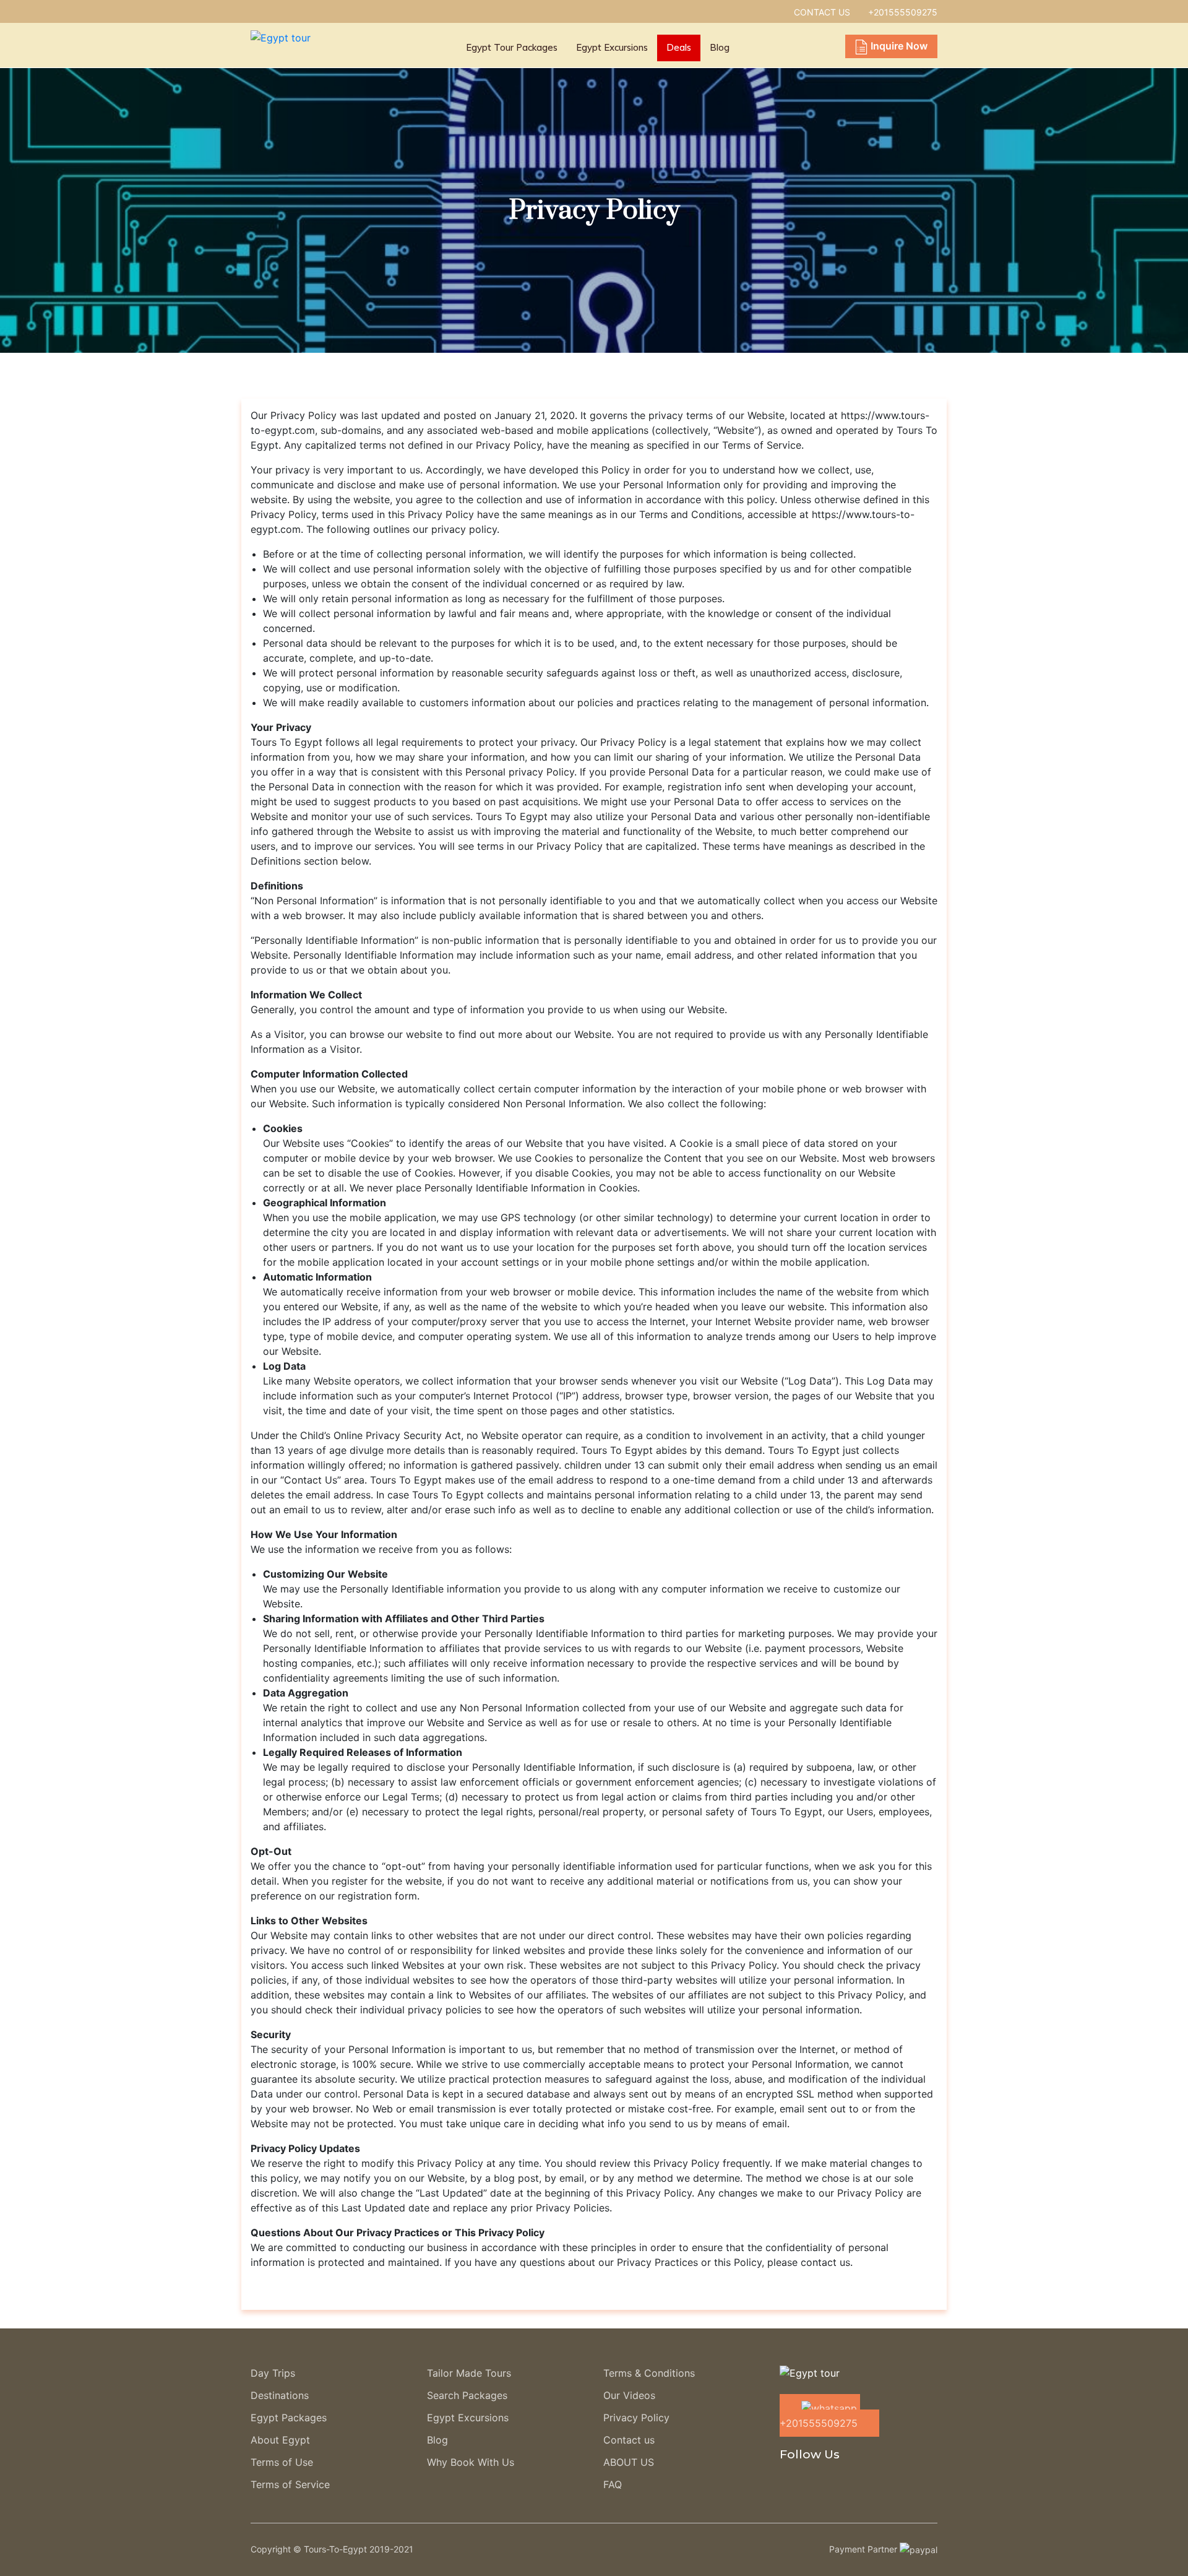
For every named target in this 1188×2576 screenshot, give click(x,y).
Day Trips (273, 2373)
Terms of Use (282, 2462)
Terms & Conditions (649, 2373)
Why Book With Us (471, 2462)
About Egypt (280, 2440)
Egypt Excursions (612, 47)
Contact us (629, 2440)
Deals (679, 47)
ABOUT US (629, 2462)
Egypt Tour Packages (512, 47)
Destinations (280, 2395)
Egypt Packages (289, 2418)
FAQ (613, 2484)
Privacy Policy (636, 2418)
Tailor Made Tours (469, 2373)
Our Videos (629, 2395)
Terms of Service (290, 2484)
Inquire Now (899, 46)
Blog (720, 47)
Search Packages (467, 2395)
